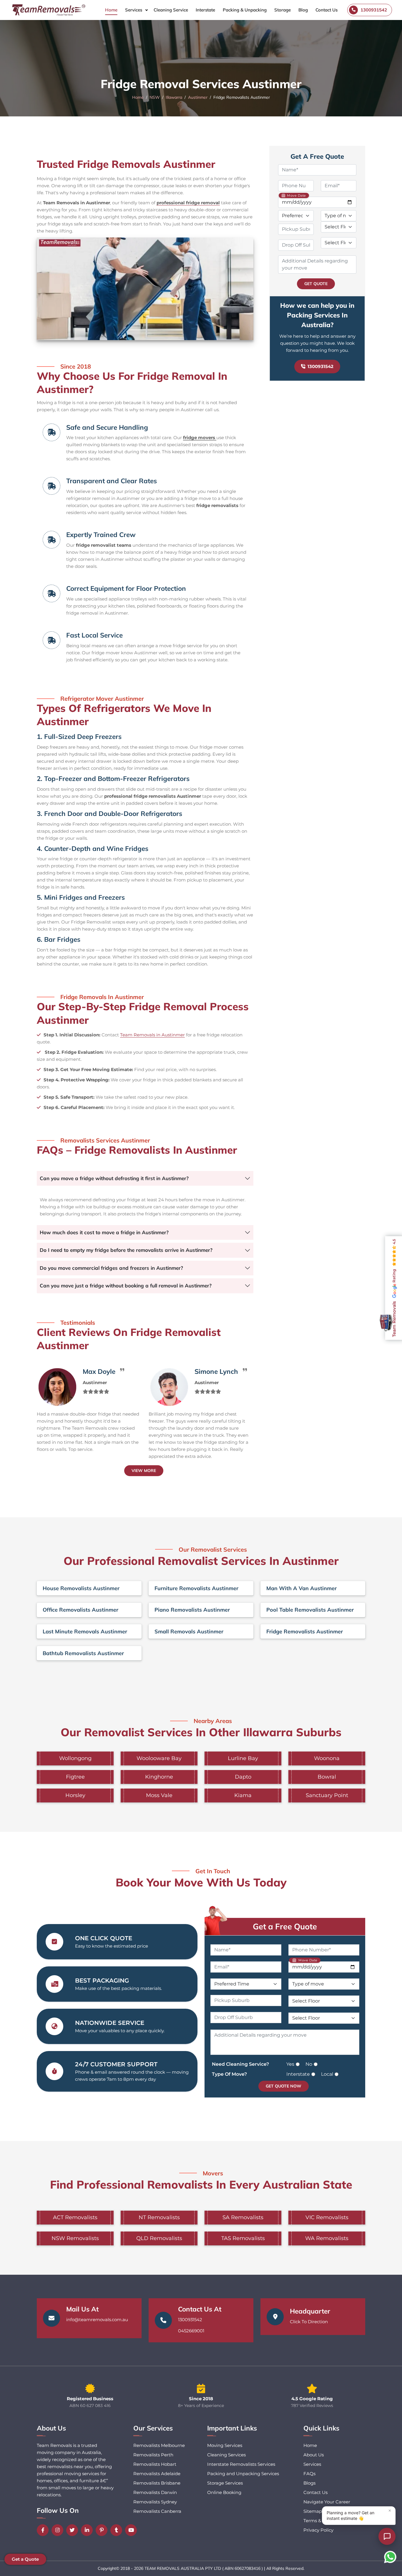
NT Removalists (159, 2217)
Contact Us (327, 10)
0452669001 (191, 2331)
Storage (283, 10)
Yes (290, 2064)
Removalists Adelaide (157, 2474)
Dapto (243, 1777)
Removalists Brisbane (157, 2483)
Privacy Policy (318, 2530)
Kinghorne (159, 1777)
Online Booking (224, 2492)
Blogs (309, 2483)
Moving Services (225, 2445)
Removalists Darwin (155, 2492)
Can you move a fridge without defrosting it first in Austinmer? (114, 1178)
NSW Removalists (75, 2238)
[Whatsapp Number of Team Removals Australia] (390, 2557)
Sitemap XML (318, 2511)
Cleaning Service (171, 10)
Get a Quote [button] (25, 2559)
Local (327, 2074)
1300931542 (320, 366)
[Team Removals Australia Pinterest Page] (103, 2530)
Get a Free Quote (285, 1926)
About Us (314, 2455)
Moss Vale (159, 1795)
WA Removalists (327, 2238)
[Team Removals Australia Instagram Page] (59, 2530)
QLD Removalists (159, 2238)
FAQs (309, 2474)
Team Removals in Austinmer (152, 1035)
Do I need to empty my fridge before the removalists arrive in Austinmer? (126, 1250)
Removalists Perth (153, 2455)
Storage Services (225, 2483)
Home (111, 10)
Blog (303, 10)
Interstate (205, 10)
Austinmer (198, 97)
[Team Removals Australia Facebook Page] (44, 2530)
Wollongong (75, 1758)
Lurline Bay (243, 1758)
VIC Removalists (327, 2217)
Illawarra (174, 97)
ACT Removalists (75, 2217)
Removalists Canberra (157, 2511)
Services (134, 10)
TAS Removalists (243, 2238)
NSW (155, 97)
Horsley (75, 1795)
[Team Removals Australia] (48, 10)
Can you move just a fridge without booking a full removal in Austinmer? (126, 1286)
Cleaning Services (226, 2455)
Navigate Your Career (327, 2502)
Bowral (327, 1777)
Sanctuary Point (327, 1795)
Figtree (75, 1777)
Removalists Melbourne (159, 2445)
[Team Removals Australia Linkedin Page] (88, 2530)
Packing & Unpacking (245, 10)
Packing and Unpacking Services (243, 2474)
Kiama (243, 1795)
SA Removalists (243, 2217)
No (309, 2064)
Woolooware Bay (159, 1758)
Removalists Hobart (155, 2464)
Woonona (327, 1758)
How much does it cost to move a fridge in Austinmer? (104, 1232)
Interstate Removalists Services (241, 2464)
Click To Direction (309, 2322)
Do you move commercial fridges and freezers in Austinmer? (111, 1268)
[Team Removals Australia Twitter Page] (74, 2530)
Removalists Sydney (155, 2502)
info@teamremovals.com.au (97, 2320)
